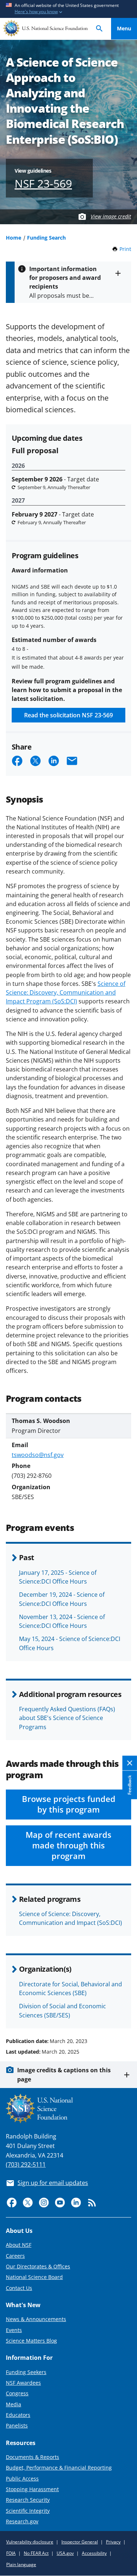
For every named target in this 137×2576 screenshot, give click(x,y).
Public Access (22, 2479)
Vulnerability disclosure (30, 2542)
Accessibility (94, 2553)
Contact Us (19, 2288)
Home (14, 238)
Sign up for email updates (53, 2183)
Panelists (17, 2425)
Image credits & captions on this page (64, 2074)
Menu (124, 28)
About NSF (19, 2245)
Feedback (130, 1785)
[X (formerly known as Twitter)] (28, 2203)
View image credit (111, 216)
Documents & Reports (33, 2457)
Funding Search (46, 238)
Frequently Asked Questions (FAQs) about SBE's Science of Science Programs (67, 1718)
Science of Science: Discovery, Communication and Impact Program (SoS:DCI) (66, 992)
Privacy (113, 2542)
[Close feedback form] (130, 1763)
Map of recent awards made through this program (68, 1845)
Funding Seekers (26, 2372)
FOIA (11, 2553)
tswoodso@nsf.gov (38, 1455)
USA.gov (65, 2553)
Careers (15, 2256)
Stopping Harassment (32, 2489)
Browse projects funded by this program (69, 1804)
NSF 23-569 (43, 183)
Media (14, 2404)
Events (14, 2330)
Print (125, 249)
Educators (18, 2415)
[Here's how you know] (68, 9)
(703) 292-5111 (26, 2164)
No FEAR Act (36, 2553)
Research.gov (22, 2521)
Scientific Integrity (28, 2511)
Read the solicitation (68, 715)
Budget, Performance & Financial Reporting (59, 2468)
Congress (17, 2393)
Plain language (21, 2564)
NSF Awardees (23, 2383)
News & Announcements (36, 2319)
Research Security (28, 2500)
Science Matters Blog (31, 2341)
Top (124, 2013)
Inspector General (80, 2542)
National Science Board (34, 2277)
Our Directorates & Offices (38, 2266)
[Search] (99, 29)
